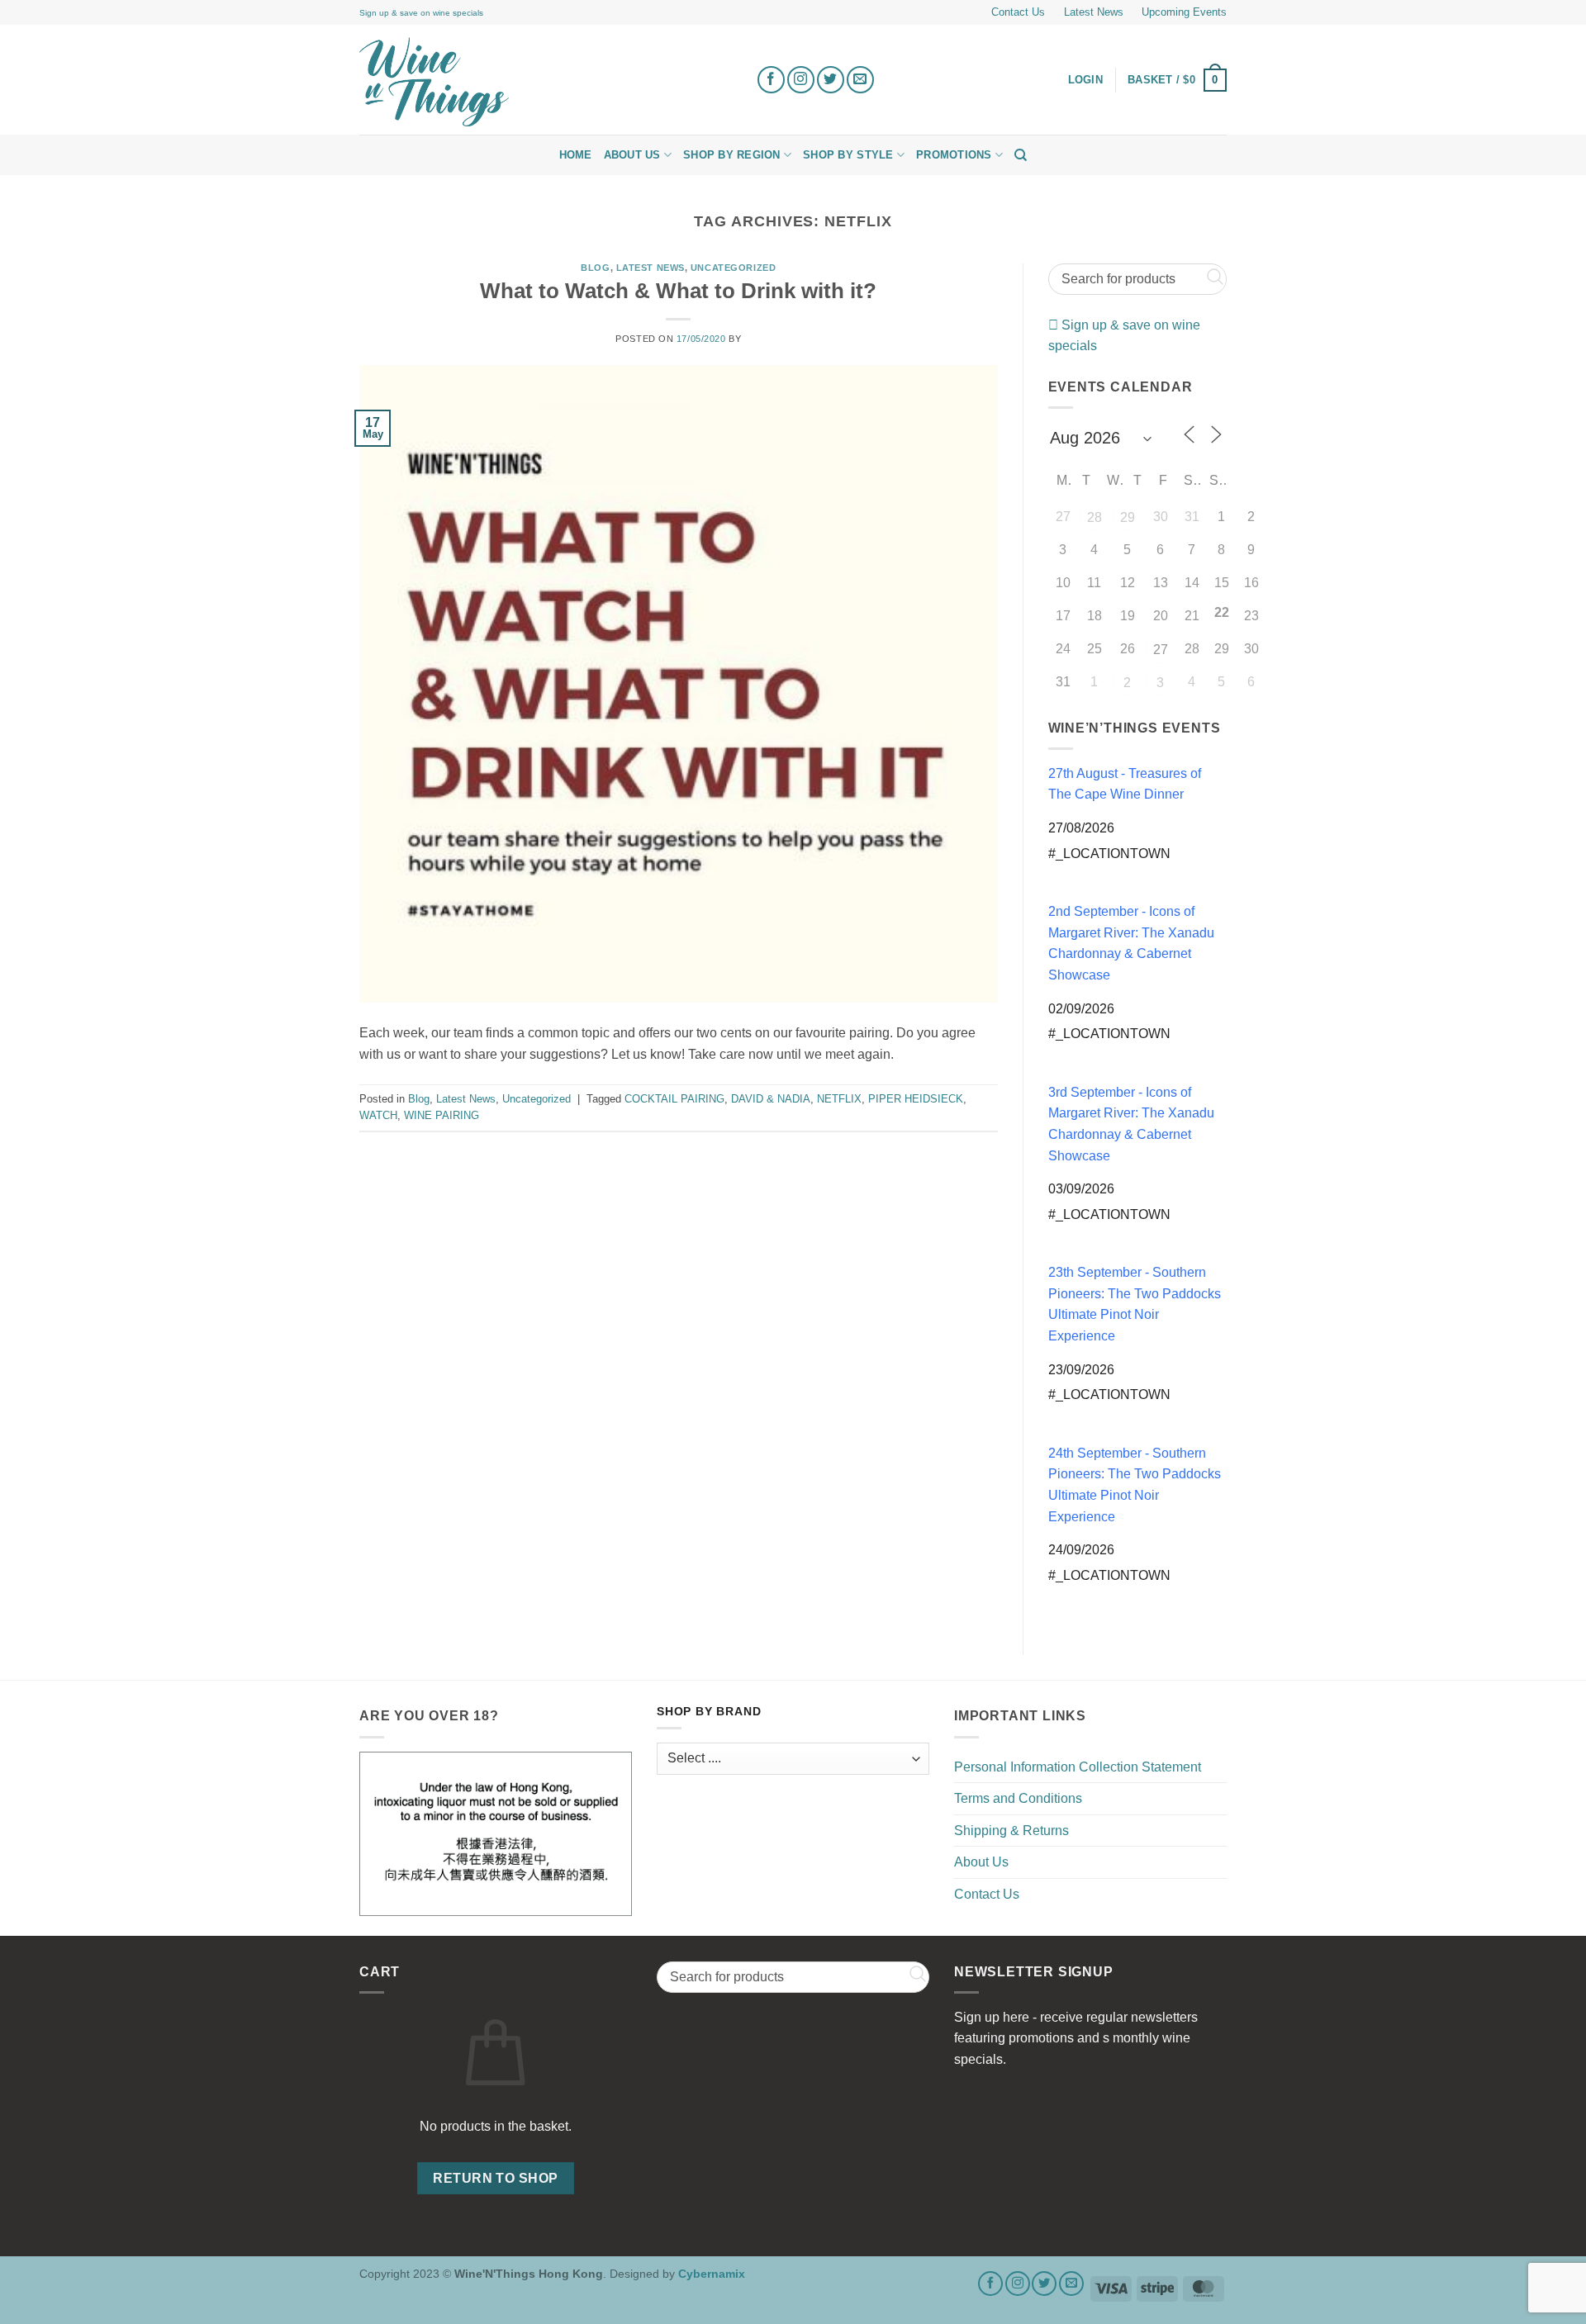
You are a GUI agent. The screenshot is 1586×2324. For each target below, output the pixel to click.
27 (1161, 650)
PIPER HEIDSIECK (916, 1099)
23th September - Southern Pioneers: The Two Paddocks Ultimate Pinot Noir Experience (1135, 1304)
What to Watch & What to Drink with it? (678, 291)
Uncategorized (733, 268)
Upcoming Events (1184, 12)
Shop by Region (732, 155)
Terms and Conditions (1018, 1798)
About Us (632, 155)
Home (576, 155)
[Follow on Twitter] (831, 80)
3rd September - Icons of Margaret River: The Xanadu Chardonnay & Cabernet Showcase (1131, 1124)
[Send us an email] (860, 80)
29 (1128, 517)
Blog (595, 268)
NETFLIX (839, 1099)
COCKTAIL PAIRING (674, 1099)
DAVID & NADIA (771, 1099)
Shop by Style (848, 155)
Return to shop (496, 2178)
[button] (1177, 80)
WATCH (378, 1115)
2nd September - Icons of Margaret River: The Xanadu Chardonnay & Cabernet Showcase (1131, 943)
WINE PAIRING (442, 1115)
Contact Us (1018, 12)
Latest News (1094, 12)
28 (1095, 517)
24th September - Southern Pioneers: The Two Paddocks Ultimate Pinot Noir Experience (1135, 1485)
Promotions (954, 155)
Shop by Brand (709, 1712)
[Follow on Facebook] (771, 80)
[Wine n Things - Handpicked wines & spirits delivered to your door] (545, 82)
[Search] (1021, 155)
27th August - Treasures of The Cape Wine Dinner (1125, 784)
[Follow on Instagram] (801, 80)
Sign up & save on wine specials (421, 13)
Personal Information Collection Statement (1078, 1767)
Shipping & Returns (1011, 1831)
